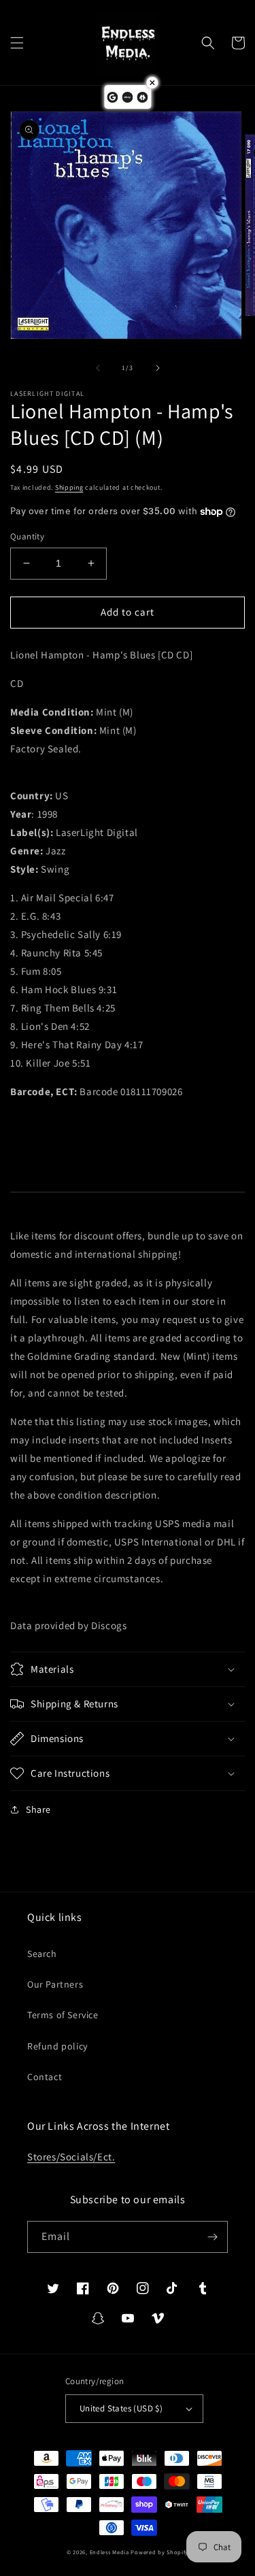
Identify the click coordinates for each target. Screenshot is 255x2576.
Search (42, 1954)
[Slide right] (158, 368)
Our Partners (55, 1984)
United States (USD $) (121, 2408)
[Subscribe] (212, 2237)
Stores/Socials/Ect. (71, 2157)
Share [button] (38, 1809)
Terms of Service (63, 2015)
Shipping (69, 487)
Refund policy (57, 2046)
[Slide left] (98, 368)
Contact (45, 2077)
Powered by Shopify (159, 2552)
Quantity (27, 536)
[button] (17, 43)
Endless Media (109, 2552)
